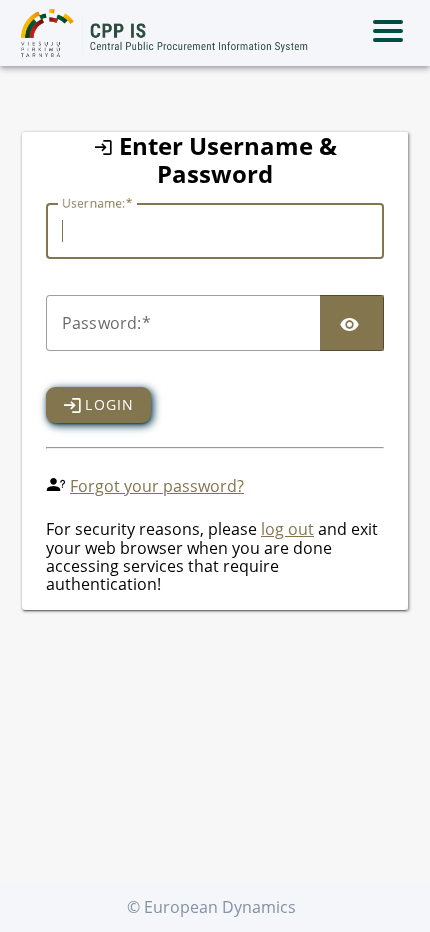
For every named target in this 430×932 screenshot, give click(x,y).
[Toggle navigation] (388, 33)
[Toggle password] (352, 323)
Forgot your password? (157, 486)
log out (287, 529)
